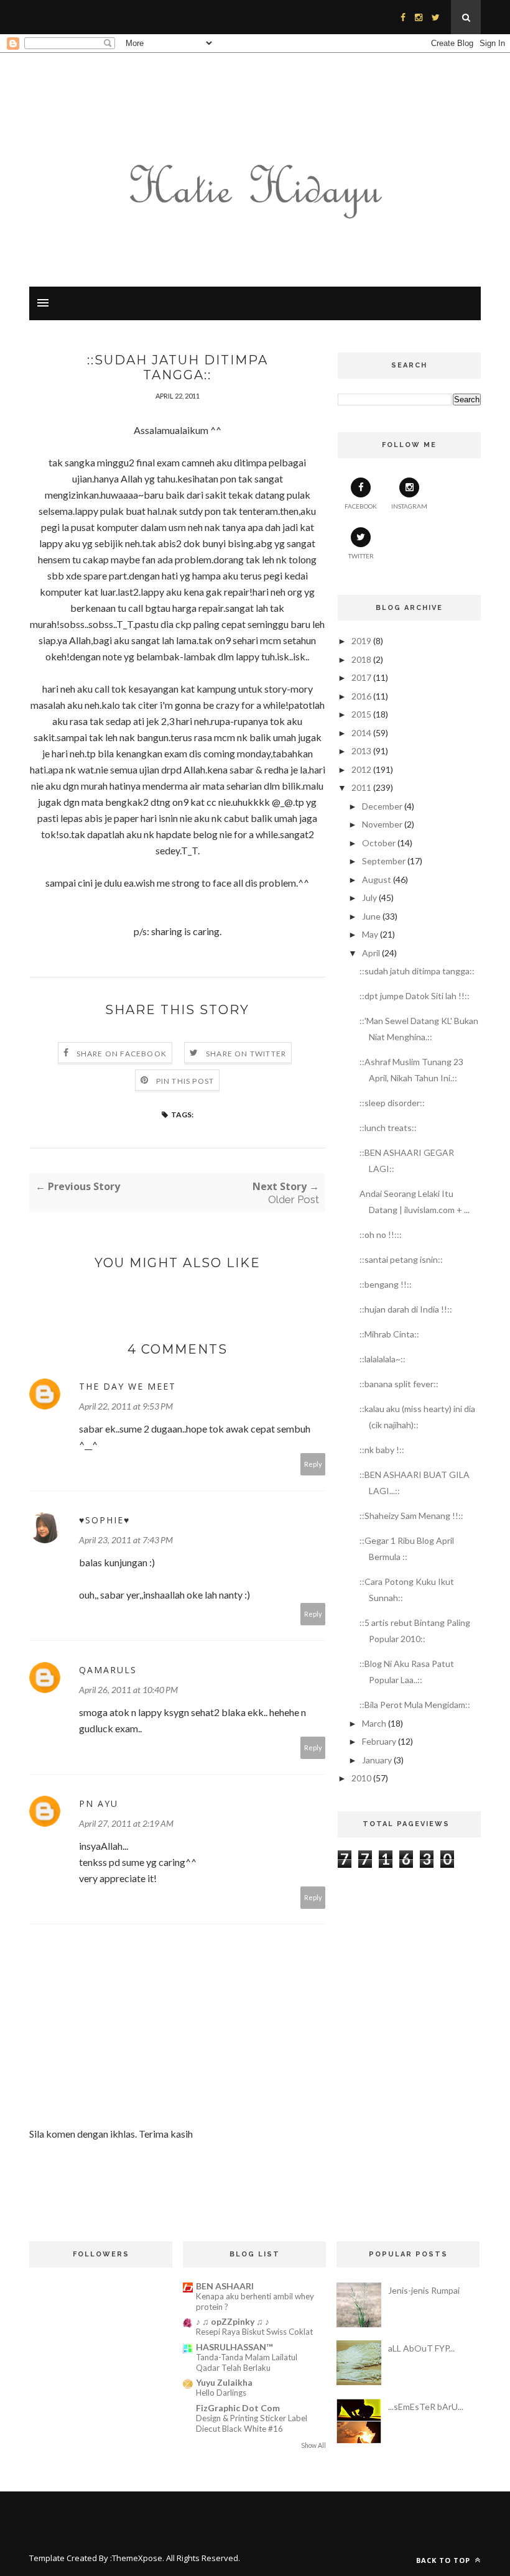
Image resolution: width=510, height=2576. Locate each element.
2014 (361, 733)
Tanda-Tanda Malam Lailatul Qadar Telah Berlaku (247, 2362)
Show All (313, 2445)
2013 (361, 751)
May (370, 934)
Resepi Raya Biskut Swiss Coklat (254, 2332)
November (382, 824)
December (382, 806)
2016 (361, 696)
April (371, 953)
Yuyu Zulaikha (224, 2382)
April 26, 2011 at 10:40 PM (128, 1690)
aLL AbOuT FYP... (421, 2348)
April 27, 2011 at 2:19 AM (126, 1823)
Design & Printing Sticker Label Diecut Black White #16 (252, 2423)
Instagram (409, 506)
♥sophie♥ (104, 1520)
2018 (361, 659)
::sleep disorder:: (392, 1103)
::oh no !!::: (381, 1235)
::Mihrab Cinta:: (389, 1334)
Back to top (444, 2560)
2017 (361, 677)
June (371, 916)
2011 (361, 787)
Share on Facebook (122, 1054)
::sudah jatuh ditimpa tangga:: (417, 971)
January (377, 1760)
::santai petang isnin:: (401, 1259)
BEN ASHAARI (225, 2286)
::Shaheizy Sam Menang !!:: (411, 1516)
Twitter (361, 556)
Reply (313, 1464)
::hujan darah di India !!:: (406, 1309)
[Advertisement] (409, 1955)
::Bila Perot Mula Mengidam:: (415, 1705)
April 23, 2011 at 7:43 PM (126, 1540)
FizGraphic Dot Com (238, 2408)
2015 (361, 714)
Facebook (361, 506)
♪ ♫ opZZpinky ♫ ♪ (233, 2321)
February (379, 1741)
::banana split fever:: (399, 1384)
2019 (361, 641)
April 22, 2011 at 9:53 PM (126, 1406)
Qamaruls (108, 1670)
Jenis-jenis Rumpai (424, 2290)
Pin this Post (185, 1081)
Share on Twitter (246, 1054)
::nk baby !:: (382, 1450)
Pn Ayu (99, 1803)
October (379, 843)
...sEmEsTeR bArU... (426, 2407)
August (377, 879)
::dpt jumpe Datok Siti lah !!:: (415, 996)
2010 (361, 1778)
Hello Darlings (221, 2393)
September (384, 861)
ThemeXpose (137, 2558)
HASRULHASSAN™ (234, 2347)
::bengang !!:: (386, 1284)
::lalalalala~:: (382, 1359)
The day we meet (127, 1386)
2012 (361, 769)
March (374, 1723)
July (369, 898)
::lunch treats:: (388, 1128)
